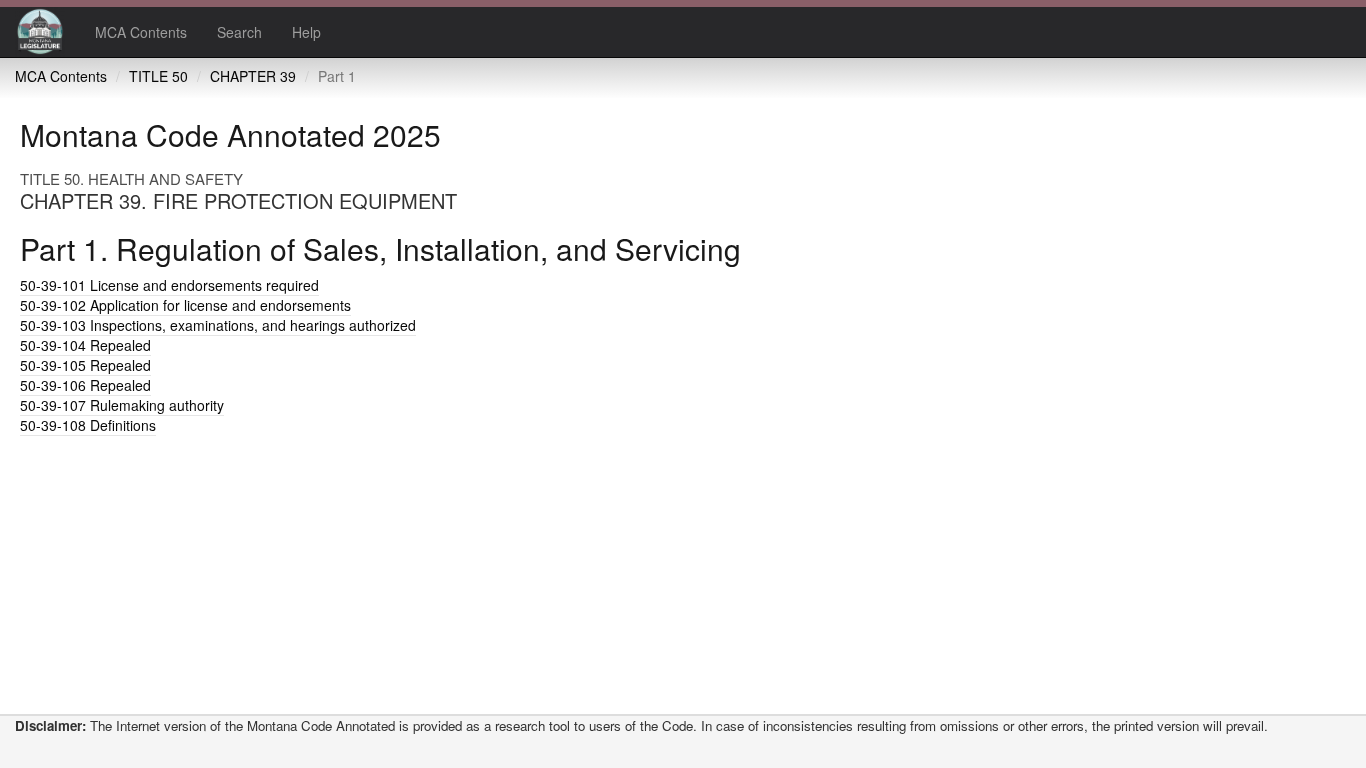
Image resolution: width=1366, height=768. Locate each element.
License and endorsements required (169, 285)
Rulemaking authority (122, 405)
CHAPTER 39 (253, 76)
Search (239, 32)
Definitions (88, 425)
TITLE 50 (158, 76)
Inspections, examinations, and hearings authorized (218, 325)
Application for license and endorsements (185, 305)
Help (306, 32)
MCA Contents (141, 32)
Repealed (85, 345)
